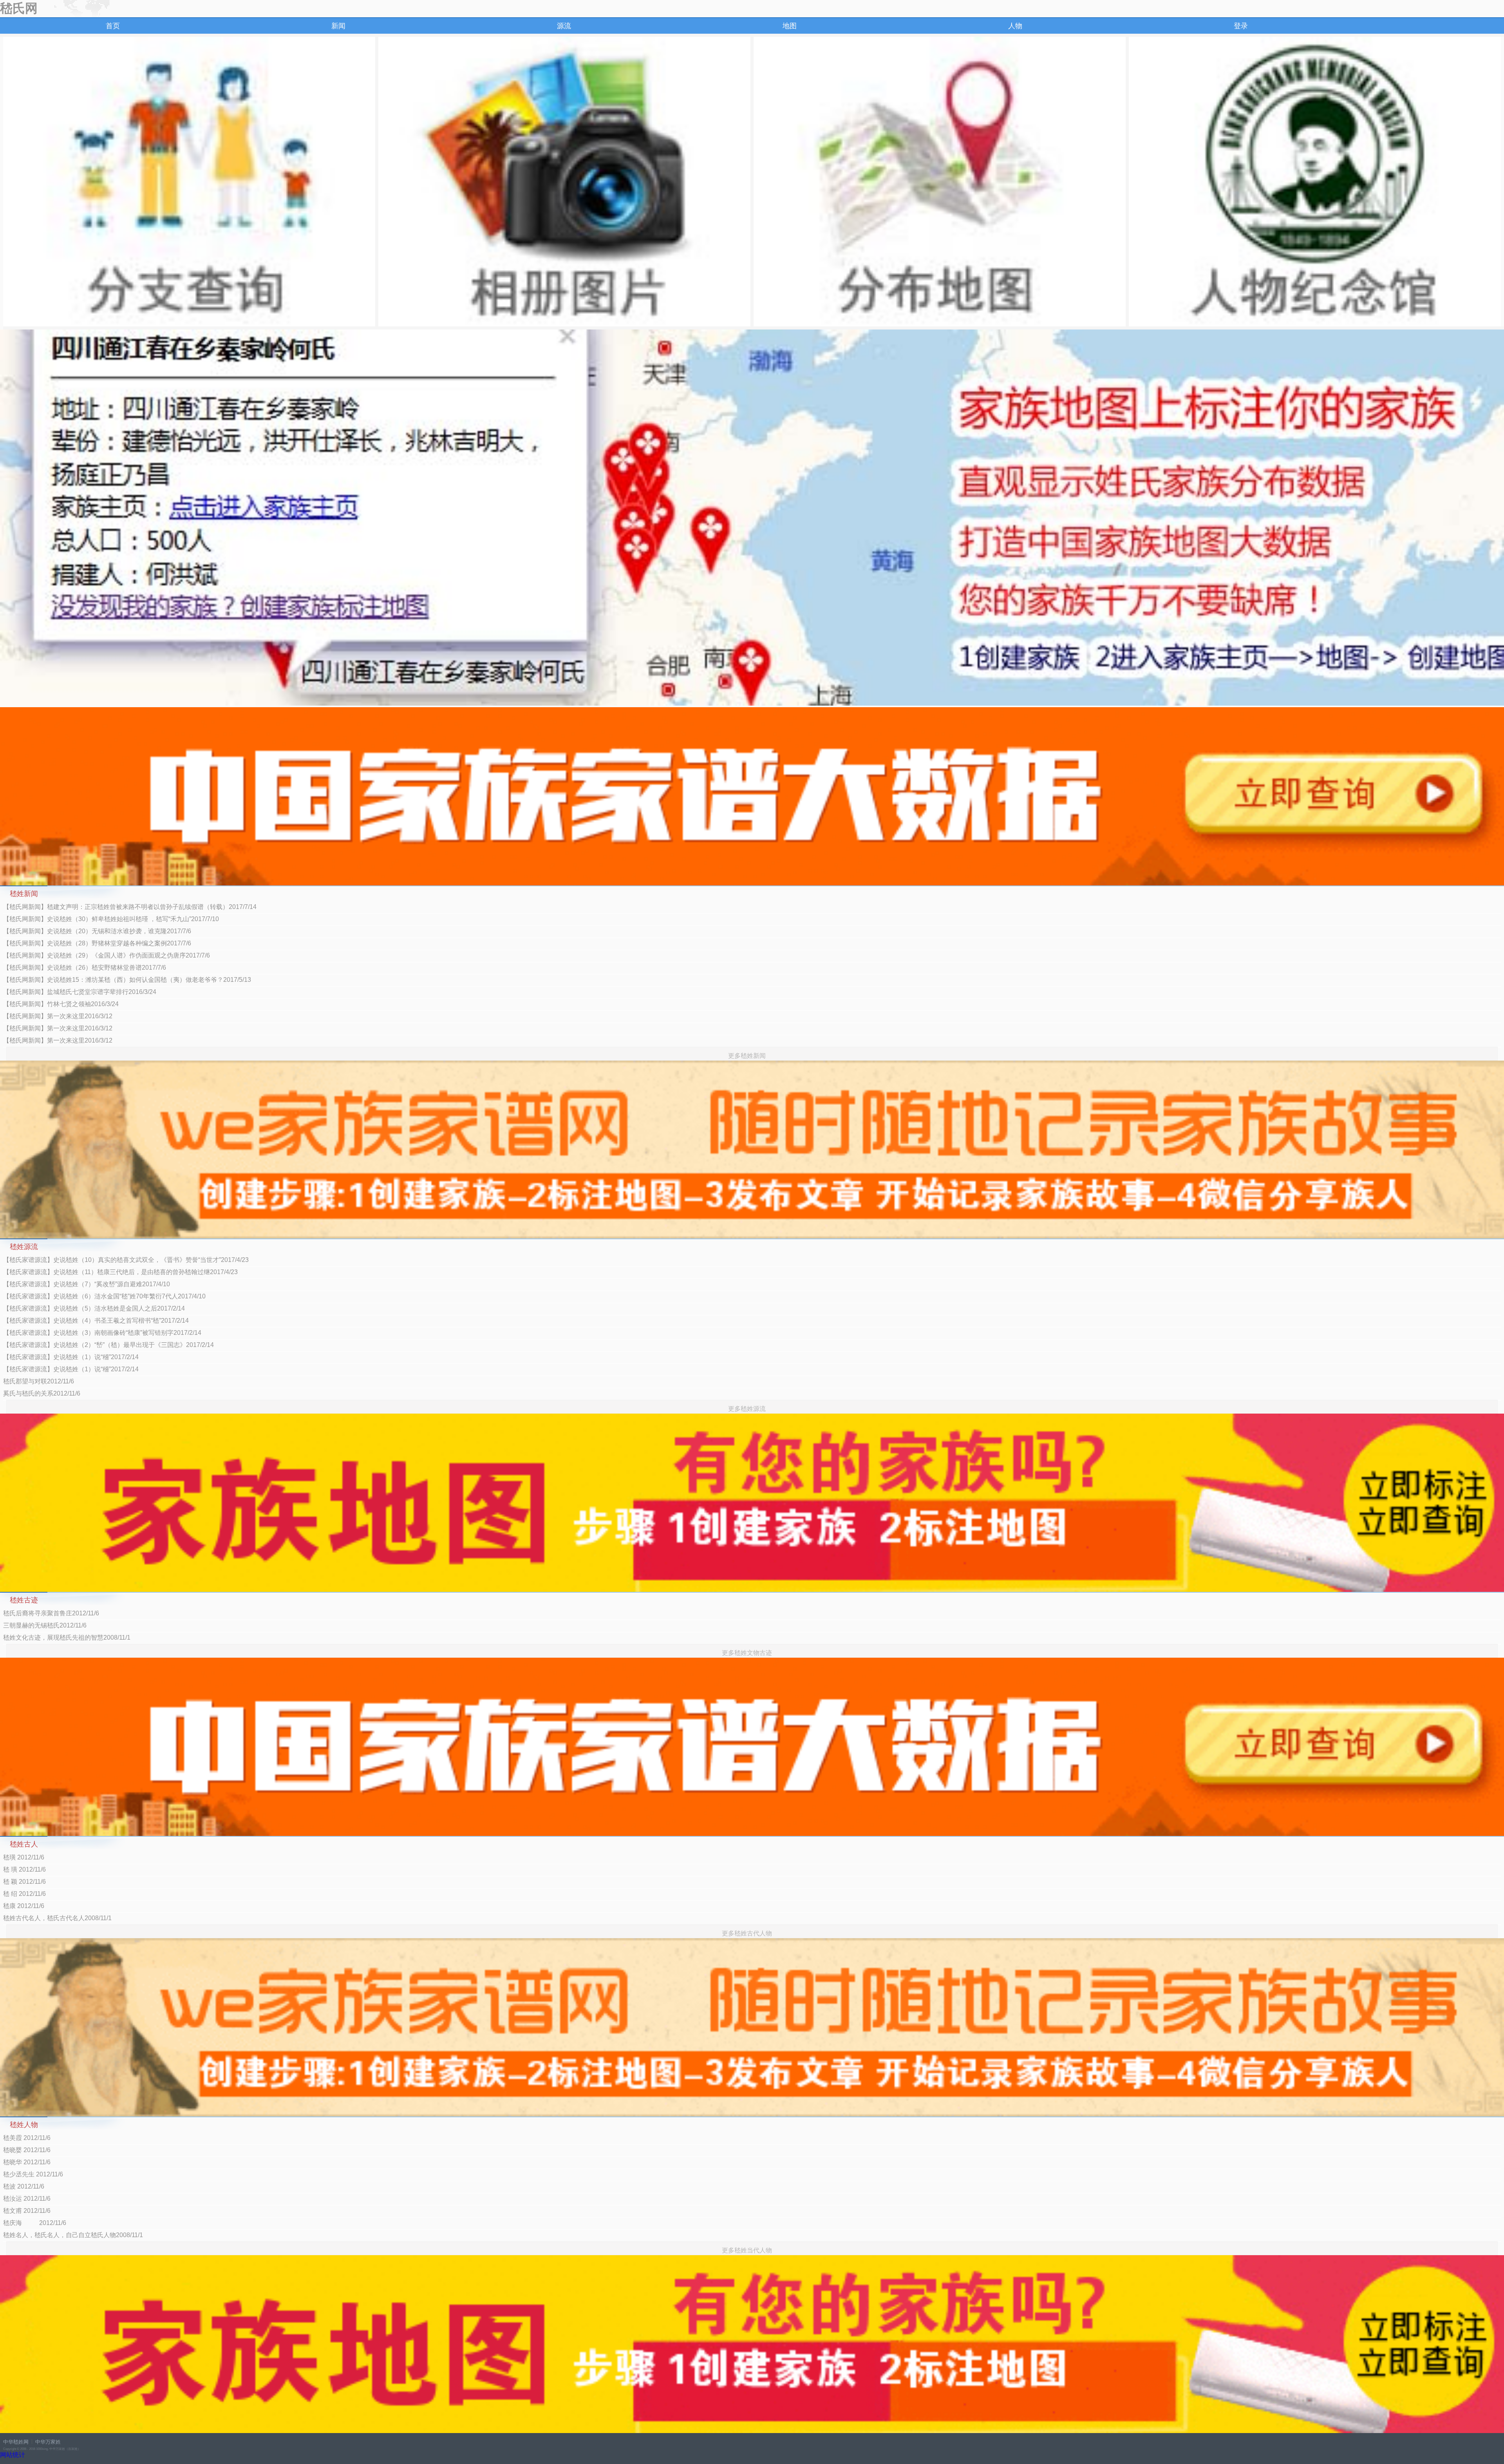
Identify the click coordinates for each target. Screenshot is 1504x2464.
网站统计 (13, 2455)
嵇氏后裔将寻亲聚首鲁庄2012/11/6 (51, 1613)
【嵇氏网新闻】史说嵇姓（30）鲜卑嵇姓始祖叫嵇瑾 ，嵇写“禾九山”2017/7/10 (111, 919)
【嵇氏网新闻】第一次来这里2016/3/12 (58, 1016)
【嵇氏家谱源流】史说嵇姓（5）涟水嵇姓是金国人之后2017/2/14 (94, 1308)
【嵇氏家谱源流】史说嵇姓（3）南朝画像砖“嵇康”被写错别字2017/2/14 (102, 1333)
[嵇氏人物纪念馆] (1315, 182)
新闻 (338, 26)
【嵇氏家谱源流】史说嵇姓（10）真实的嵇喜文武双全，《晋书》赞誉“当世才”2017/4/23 (126, 1260)
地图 (790, 26)
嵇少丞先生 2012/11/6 (33, 2174)
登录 (1241, 26)
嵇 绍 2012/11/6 (24, 1894)
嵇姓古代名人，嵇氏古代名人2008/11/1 (57, 1918)
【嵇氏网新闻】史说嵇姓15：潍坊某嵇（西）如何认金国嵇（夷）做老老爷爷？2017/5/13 (127, 980)
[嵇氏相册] (564, 182)
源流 (564, 26)
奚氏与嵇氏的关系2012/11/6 (42, 1393)
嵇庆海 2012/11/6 (35, 2223)
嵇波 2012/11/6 (24, 2186)
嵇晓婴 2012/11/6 (27, 2150)
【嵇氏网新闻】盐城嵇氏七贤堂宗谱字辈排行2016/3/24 (80, 992)
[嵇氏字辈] (189, 182)
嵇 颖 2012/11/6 (24, 1882)
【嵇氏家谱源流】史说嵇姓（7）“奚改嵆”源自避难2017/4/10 (87, 1284)
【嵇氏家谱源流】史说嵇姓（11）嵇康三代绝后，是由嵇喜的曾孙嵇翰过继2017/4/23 (120, 1272)
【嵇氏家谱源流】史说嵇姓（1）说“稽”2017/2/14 (71, 1357)
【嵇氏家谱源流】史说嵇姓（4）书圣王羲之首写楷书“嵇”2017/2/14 (96, 1321)
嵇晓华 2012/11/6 (27, 2162)
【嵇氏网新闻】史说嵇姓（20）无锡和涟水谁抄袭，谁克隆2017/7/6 (97, 931)
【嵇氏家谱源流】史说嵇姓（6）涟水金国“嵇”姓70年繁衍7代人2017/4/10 (104, 1296)
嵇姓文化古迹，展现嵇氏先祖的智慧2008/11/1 (67, 1638)
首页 (113, 26)
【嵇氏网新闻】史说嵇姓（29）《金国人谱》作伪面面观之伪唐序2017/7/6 (107, 955)
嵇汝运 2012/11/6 (27, 2199)
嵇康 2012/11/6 (24, 1906)
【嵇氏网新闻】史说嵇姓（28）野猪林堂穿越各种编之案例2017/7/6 (97, 943)
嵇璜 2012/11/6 (24, 1857)
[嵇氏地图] (940, 182)
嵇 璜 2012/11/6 (24, 1869)
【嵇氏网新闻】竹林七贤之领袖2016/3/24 (61, 1004)
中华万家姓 (48, 2442)
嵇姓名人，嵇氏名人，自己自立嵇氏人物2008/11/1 (73, 2235)
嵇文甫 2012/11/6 (27, 2211)
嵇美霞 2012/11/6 (27, 2138)
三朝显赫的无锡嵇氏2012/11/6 (45, 1625)
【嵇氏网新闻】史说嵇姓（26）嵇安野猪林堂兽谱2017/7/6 (85, 968)
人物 (1015, 26)
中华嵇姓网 (16, 2442)
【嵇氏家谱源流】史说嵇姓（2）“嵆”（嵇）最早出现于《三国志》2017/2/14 (108, 1345)
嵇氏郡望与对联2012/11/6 (39, 1381)
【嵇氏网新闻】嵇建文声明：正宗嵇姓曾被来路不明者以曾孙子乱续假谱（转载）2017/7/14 (130, 907)
